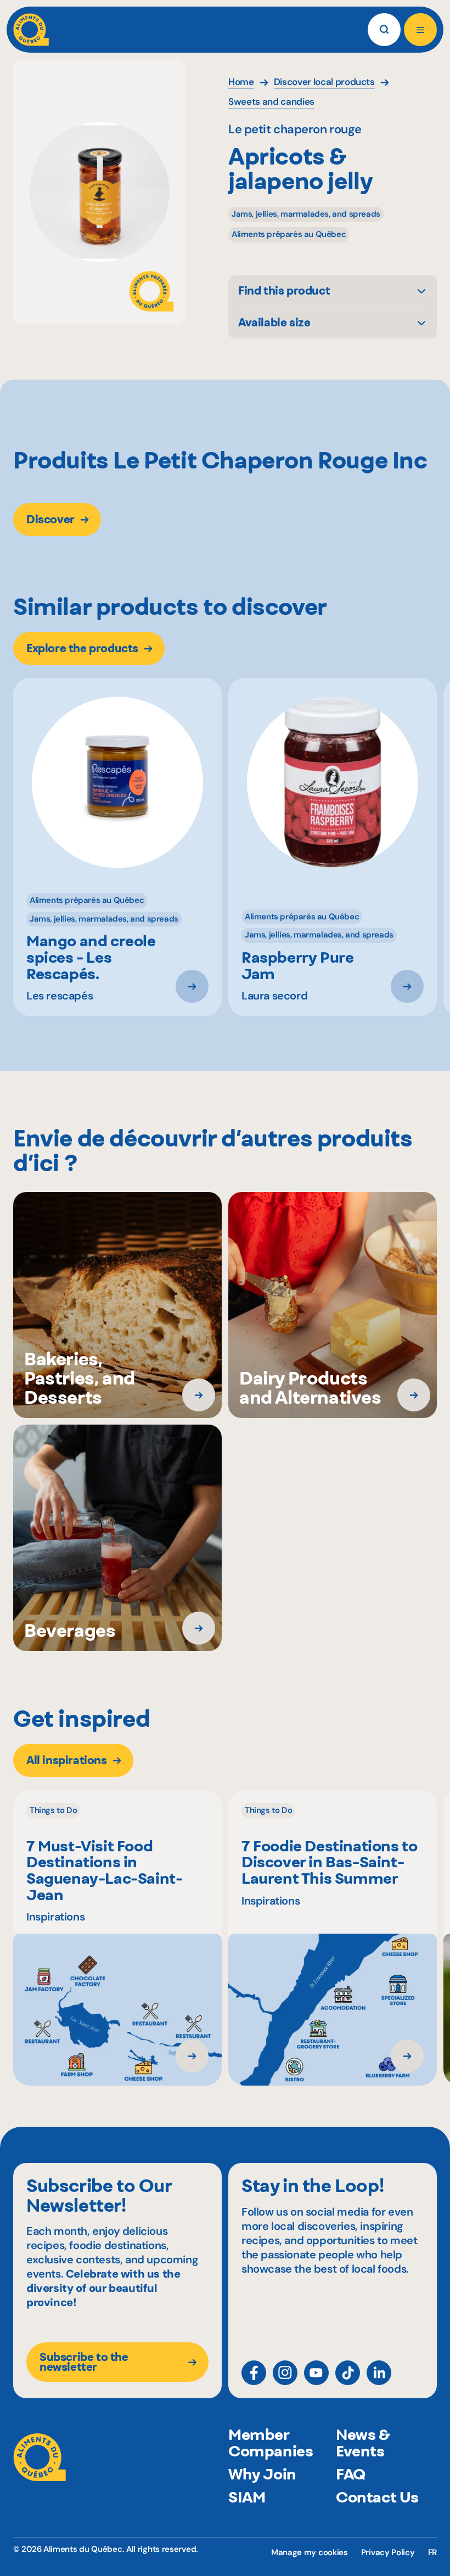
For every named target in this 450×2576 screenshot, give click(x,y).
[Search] (384, 30)
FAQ (351, 2474)
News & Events (363, 2443)
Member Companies (271, 2443)
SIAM (247, 2497)
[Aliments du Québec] (31, 30)
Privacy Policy (388, 2552)
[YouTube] (316, 2373)
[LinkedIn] (379, 2373)
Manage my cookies (310, 2553)
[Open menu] (420, 30)
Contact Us (377, 2497)
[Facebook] (254, 2373)
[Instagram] (285, 2373)
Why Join (262, 2474)
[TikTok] (348, 2373)
